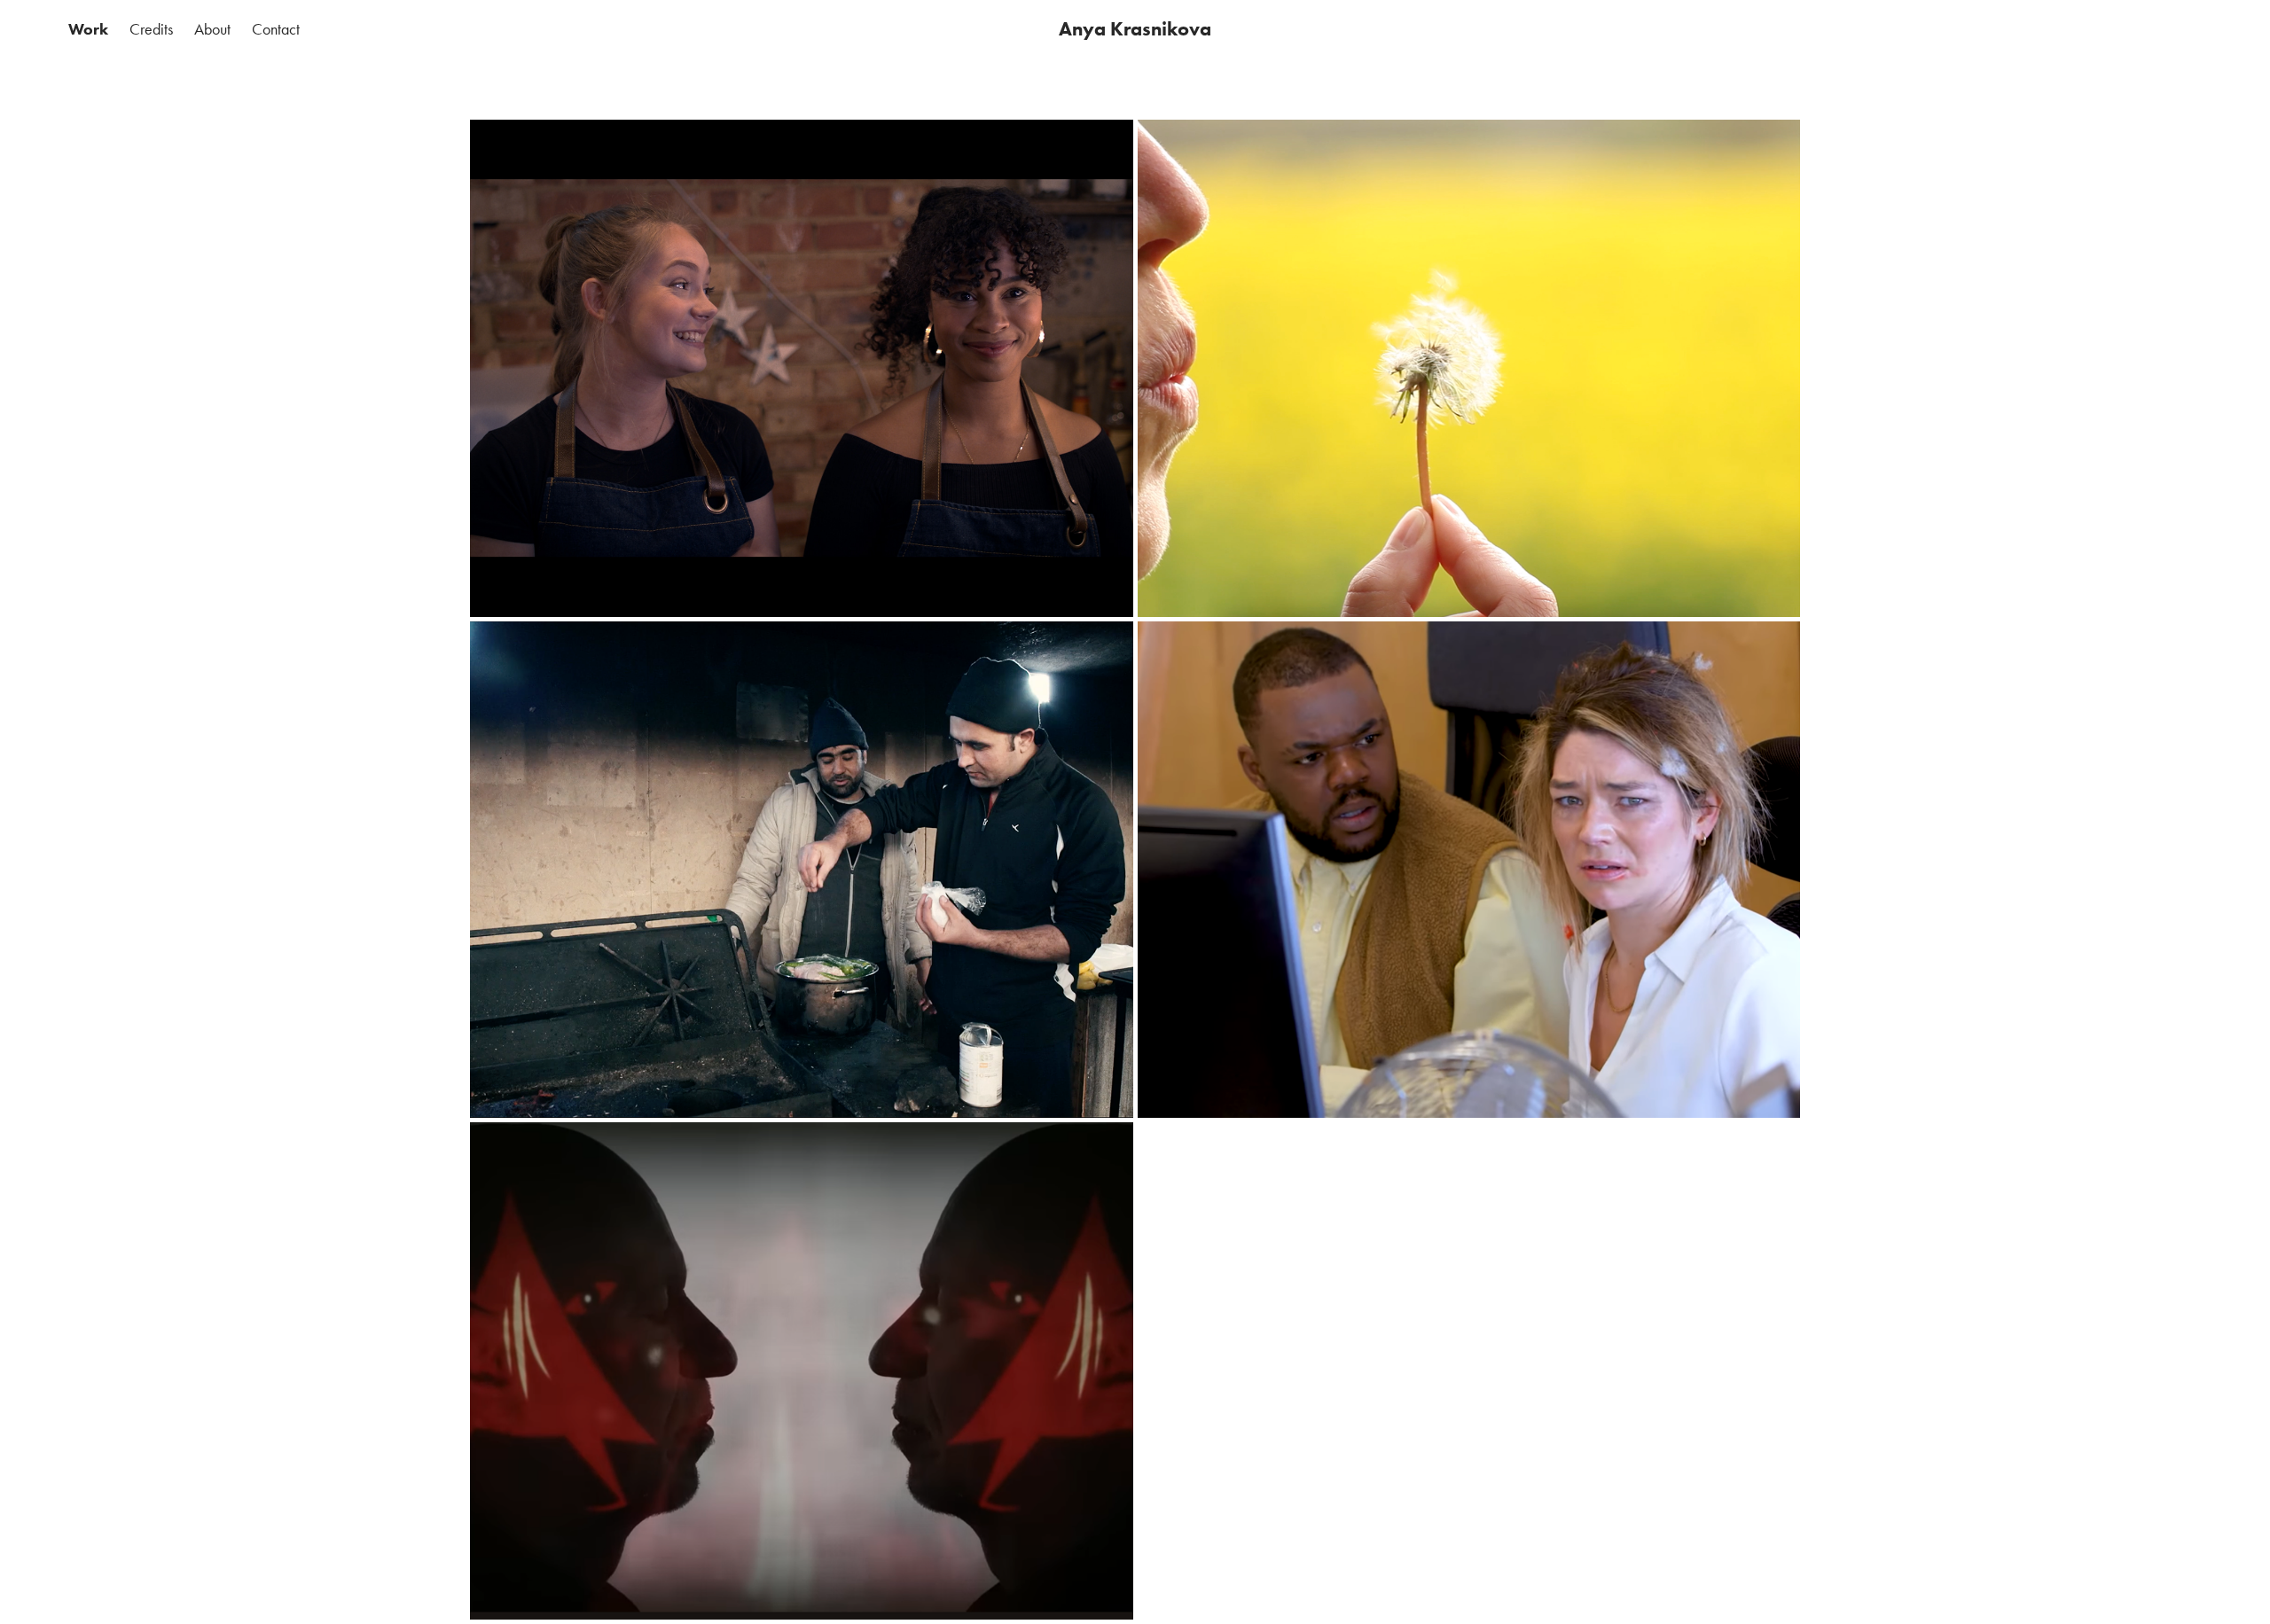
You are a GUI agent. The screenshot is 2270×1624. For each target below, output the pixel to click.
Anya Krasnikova (1135, 29)
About (212, 29)
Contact (276, 29)
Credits (151, 29)
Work (88, 29)
